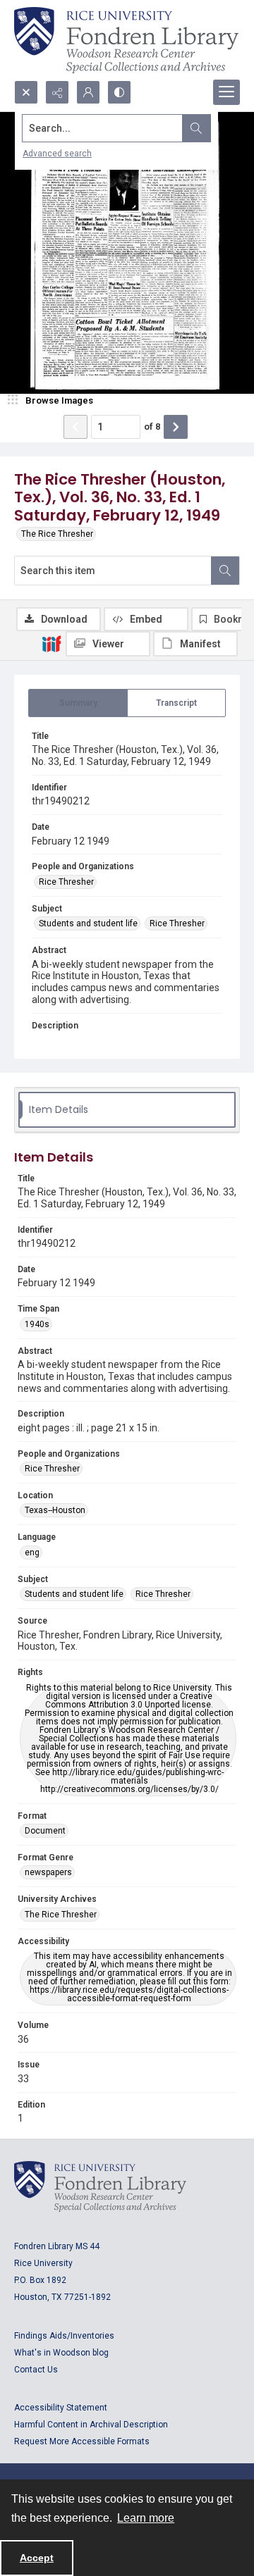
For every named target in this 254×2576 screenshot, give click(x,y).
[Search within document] (225, 571)
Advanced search (57, 154)
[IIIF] (52, 643)
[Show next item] (176, 427)
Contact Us (36, 2370)
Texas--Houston (55, 1510)
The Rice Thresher (57, 534)
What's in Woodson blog (61, 2353)
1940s (37, 1324)
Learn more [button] (146, 2518)
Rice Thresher (66, 882)
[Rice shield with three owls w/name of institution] (126, 40)
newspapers (48, 1872)
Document (45, 1831)
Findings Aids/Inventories (64, 2336)
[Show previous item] (75, 427)
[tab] (78, 703)
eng (32, 1553)
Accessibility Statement (61, 2408)
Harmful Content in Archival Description (91, 2425)
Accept (37, 2558)
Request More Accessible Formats (82, 2441)
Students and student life (88, 923)
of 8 (152, 427)
